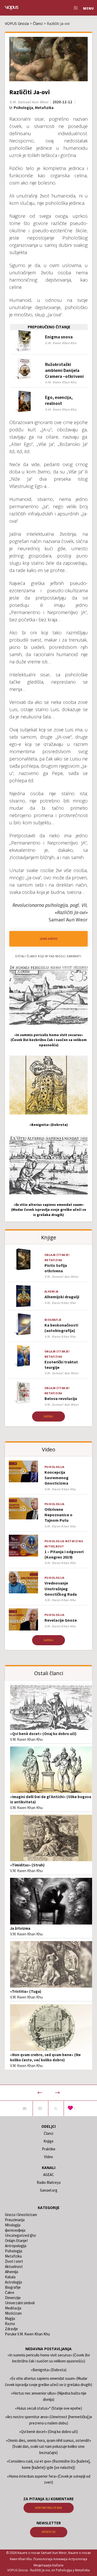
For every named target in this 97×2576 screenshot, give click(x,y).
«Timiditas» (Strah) (27, 1865)
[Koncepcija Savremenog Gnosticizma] (23, 1471)
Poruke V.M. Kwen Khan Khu (27, 2334)
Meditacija (13, 2308)
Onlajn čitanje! (57, 1255)
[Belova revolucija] (23, 1393)
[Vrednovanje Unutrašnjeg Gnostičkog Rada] (23, 1582)
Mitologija (13, 2225)
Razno (10, 2324)
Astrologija (13, 2282)
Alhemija (51, 1292)
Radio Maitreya (49, 2182)
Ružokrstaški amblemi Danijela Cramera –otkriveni (64, 370)
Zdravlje (11, 2329)
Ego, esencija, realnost (59, 400)
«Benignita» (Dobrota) (49, 2370)
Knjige (48, 2141)
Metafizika (44, 108)
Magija (10, 2318)
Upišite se (49, 2532)
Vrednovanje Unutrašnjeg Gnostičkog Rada (61, 1589)
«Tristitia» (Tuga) (26, 1991)
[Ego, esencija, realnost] (24, 401)
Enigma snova (59, 337)
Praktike (49, 2149)
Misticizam (13, 2313)
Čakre (10, 2292)
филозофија (15, 2230)
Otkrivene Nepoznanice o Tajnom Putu (58, 1515)
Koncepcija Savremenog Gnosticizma (57, 1478)
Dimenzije (13, 2298)
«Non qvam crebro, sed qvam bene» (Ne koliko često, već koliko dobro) (45, 2057)
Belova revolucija (61, 1398)
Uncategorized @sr (21, 2235)
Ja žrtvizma (20, 1928)
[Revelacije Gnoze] (23, 1619)
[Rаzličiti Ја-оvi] (24, 2109)
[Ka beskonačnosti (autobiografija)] (23, 1324)
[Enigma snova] (24, 341)
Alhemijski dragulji (62, 1297)
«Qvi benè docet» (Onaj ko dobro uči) (43, 1734)
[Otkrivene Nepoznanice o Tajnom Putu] (23, 1509)
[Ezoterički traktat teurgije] (23, 1356)
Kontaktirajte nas (49, 2508)
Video (48, 2157)
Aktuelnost (54, 1546)
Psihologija (23, 108)
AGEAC (49, 2175)
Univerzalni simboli (20, 2303)
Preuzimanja (15, 2220)
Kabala (10, 2277)
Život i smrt (14, 2261)
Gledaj (48, 1416)
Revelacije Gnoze (61, 1620)
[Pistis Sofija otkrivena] (23, 1259)
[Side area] (74, 8)
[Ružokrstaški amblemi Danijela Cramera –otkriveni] (24, 368)
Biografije (53, 1320)
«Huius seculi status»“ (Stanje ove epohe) (48, 2408)
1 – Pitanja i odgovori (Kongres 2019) (64, 1554)
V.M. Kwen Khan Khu (26, 1739)
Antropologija (16, 2246)
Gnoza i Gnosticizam (21, 2215)
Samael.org (49, 2190)
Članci (48, 2133)
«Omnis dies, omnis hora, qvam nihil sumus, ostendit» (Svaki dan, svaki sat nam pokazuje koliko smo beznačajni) (48, 2446)
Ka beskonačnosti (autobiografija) (61, 1328)
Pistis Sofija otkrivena (56, 1268)
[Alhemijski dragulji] (23, 1296)
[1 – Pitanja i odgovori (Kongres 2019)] (23, 1546)
